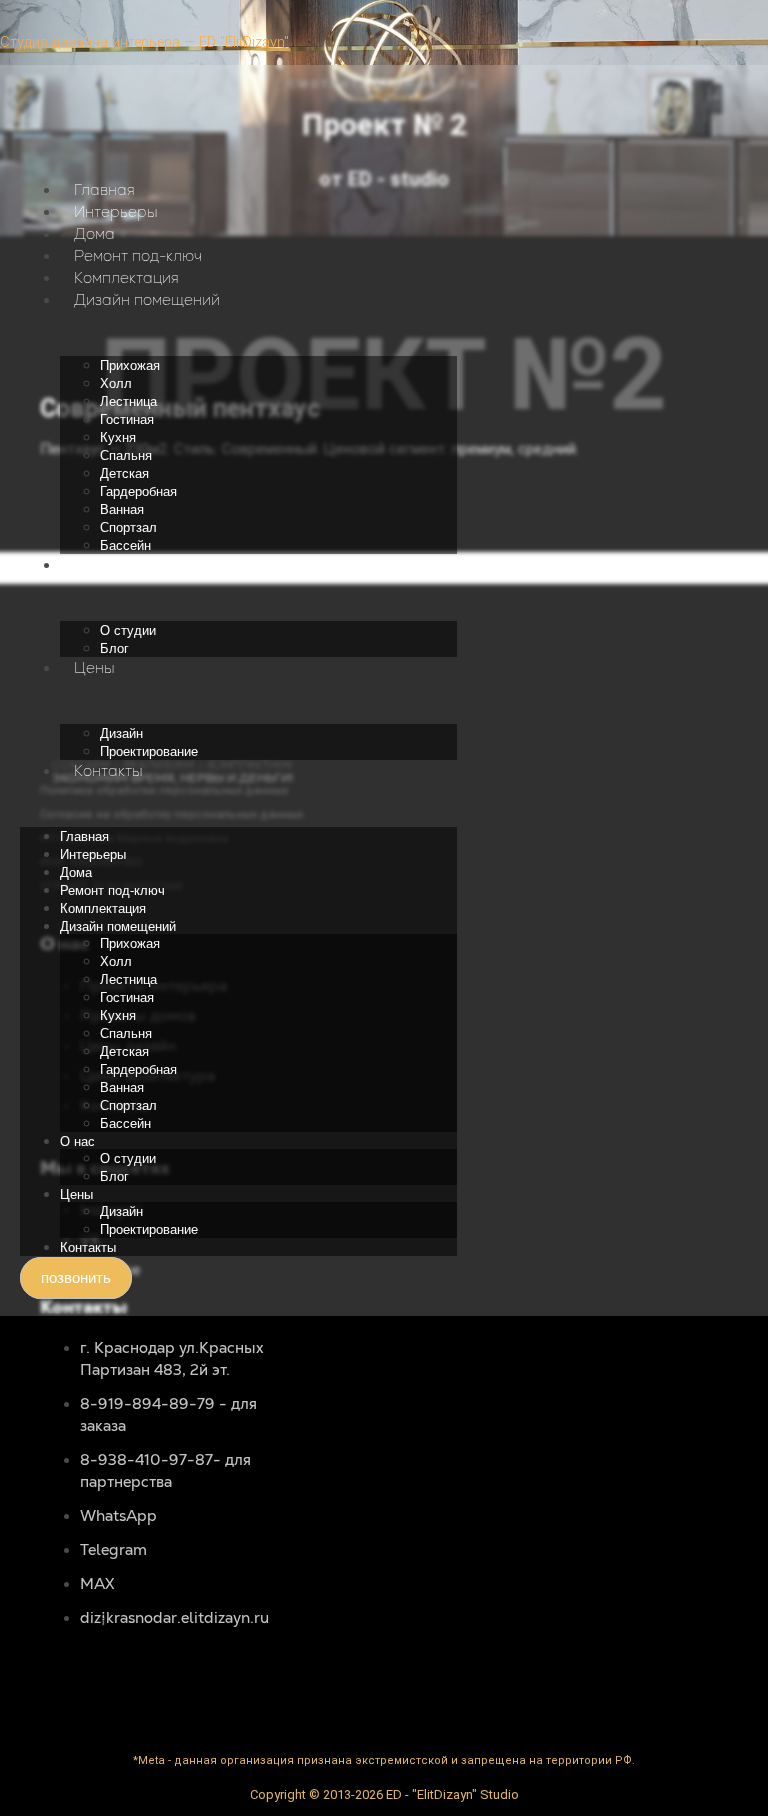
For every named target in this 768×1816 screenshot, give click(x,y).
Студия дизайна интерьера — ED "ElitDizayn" (144, 42)
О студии (128, 630)
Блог (114, 648)
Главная (104, 189)
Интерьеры (116, 211)
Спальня (126, 455)
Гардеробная (138, 491)
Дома (94, 233)
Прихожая (130, 365)
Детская (124, 473)
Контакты (108, 770)
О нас (95, 564)
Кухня (118, 437)
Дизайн (121, 733)
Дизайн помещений (147, 299)
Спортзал (128, 527)
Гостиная (127, 419)
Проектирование (149, 751)
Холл (116, 383)
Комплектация (126, 277)
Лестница (128, 401)
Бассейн (125, 545)
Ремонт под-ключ (138, 255)
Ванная (122, 509)
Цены (94, 667)
